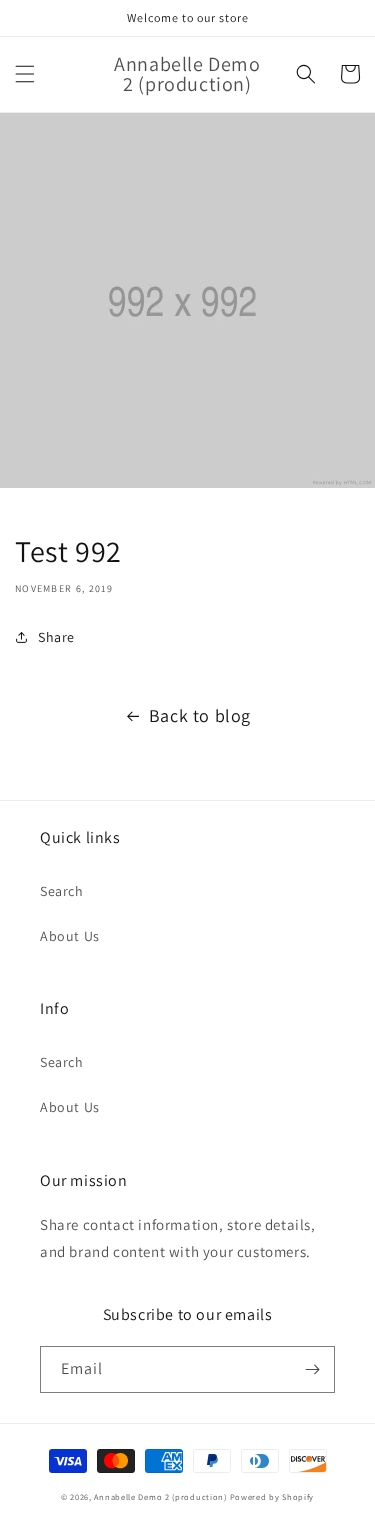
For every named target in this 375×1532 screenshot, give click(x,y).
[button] (25, 74)
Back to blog (200, 715)
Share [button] (56, 637)
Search (62, 891)
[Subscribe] (312, 1369)
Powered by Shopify (272, 1496)
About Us (70, 936)
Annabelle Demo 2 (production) (160, 1496)
